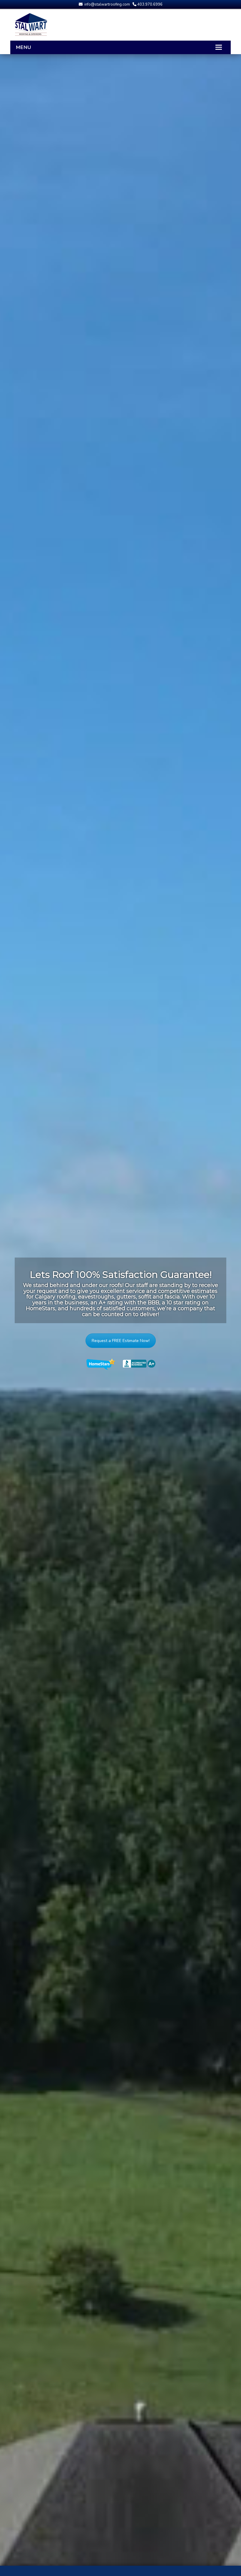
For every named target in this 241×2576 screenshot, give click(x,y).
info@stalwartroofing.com (107, 4)
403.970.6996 (149, 4)
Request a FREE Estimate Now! (121, 1341)
